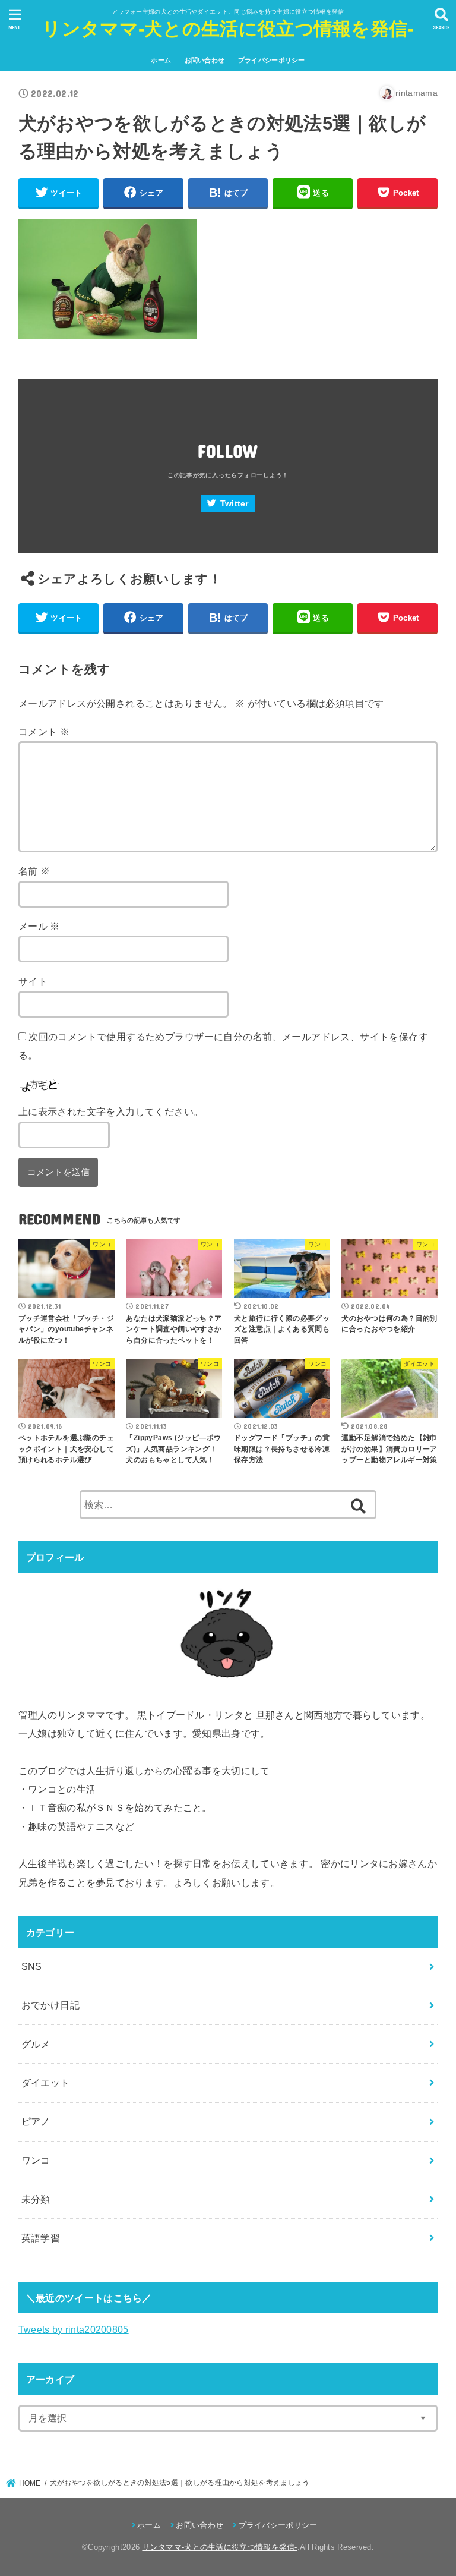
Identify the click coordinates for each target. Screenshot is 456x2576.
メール (39, 926)
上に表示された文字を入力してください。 (111, 1111)
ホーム (161, 60)
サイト (33, 981)
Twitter (235, 504)
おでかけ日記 (50, 2005)
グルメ (36, 2044)
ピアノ (36, 2121)
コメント (44, 732)
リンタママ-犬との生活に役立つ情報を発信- (228, 29)
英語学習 (41, 2238)
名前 (34, 871)
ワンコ (36, 2160)
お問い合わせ (205, 60)
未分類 (36, 2199)
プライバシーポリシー (272, 60)
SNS (32, 1966)
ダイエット (46, 2083)
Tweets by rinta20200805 (74, 2329)
